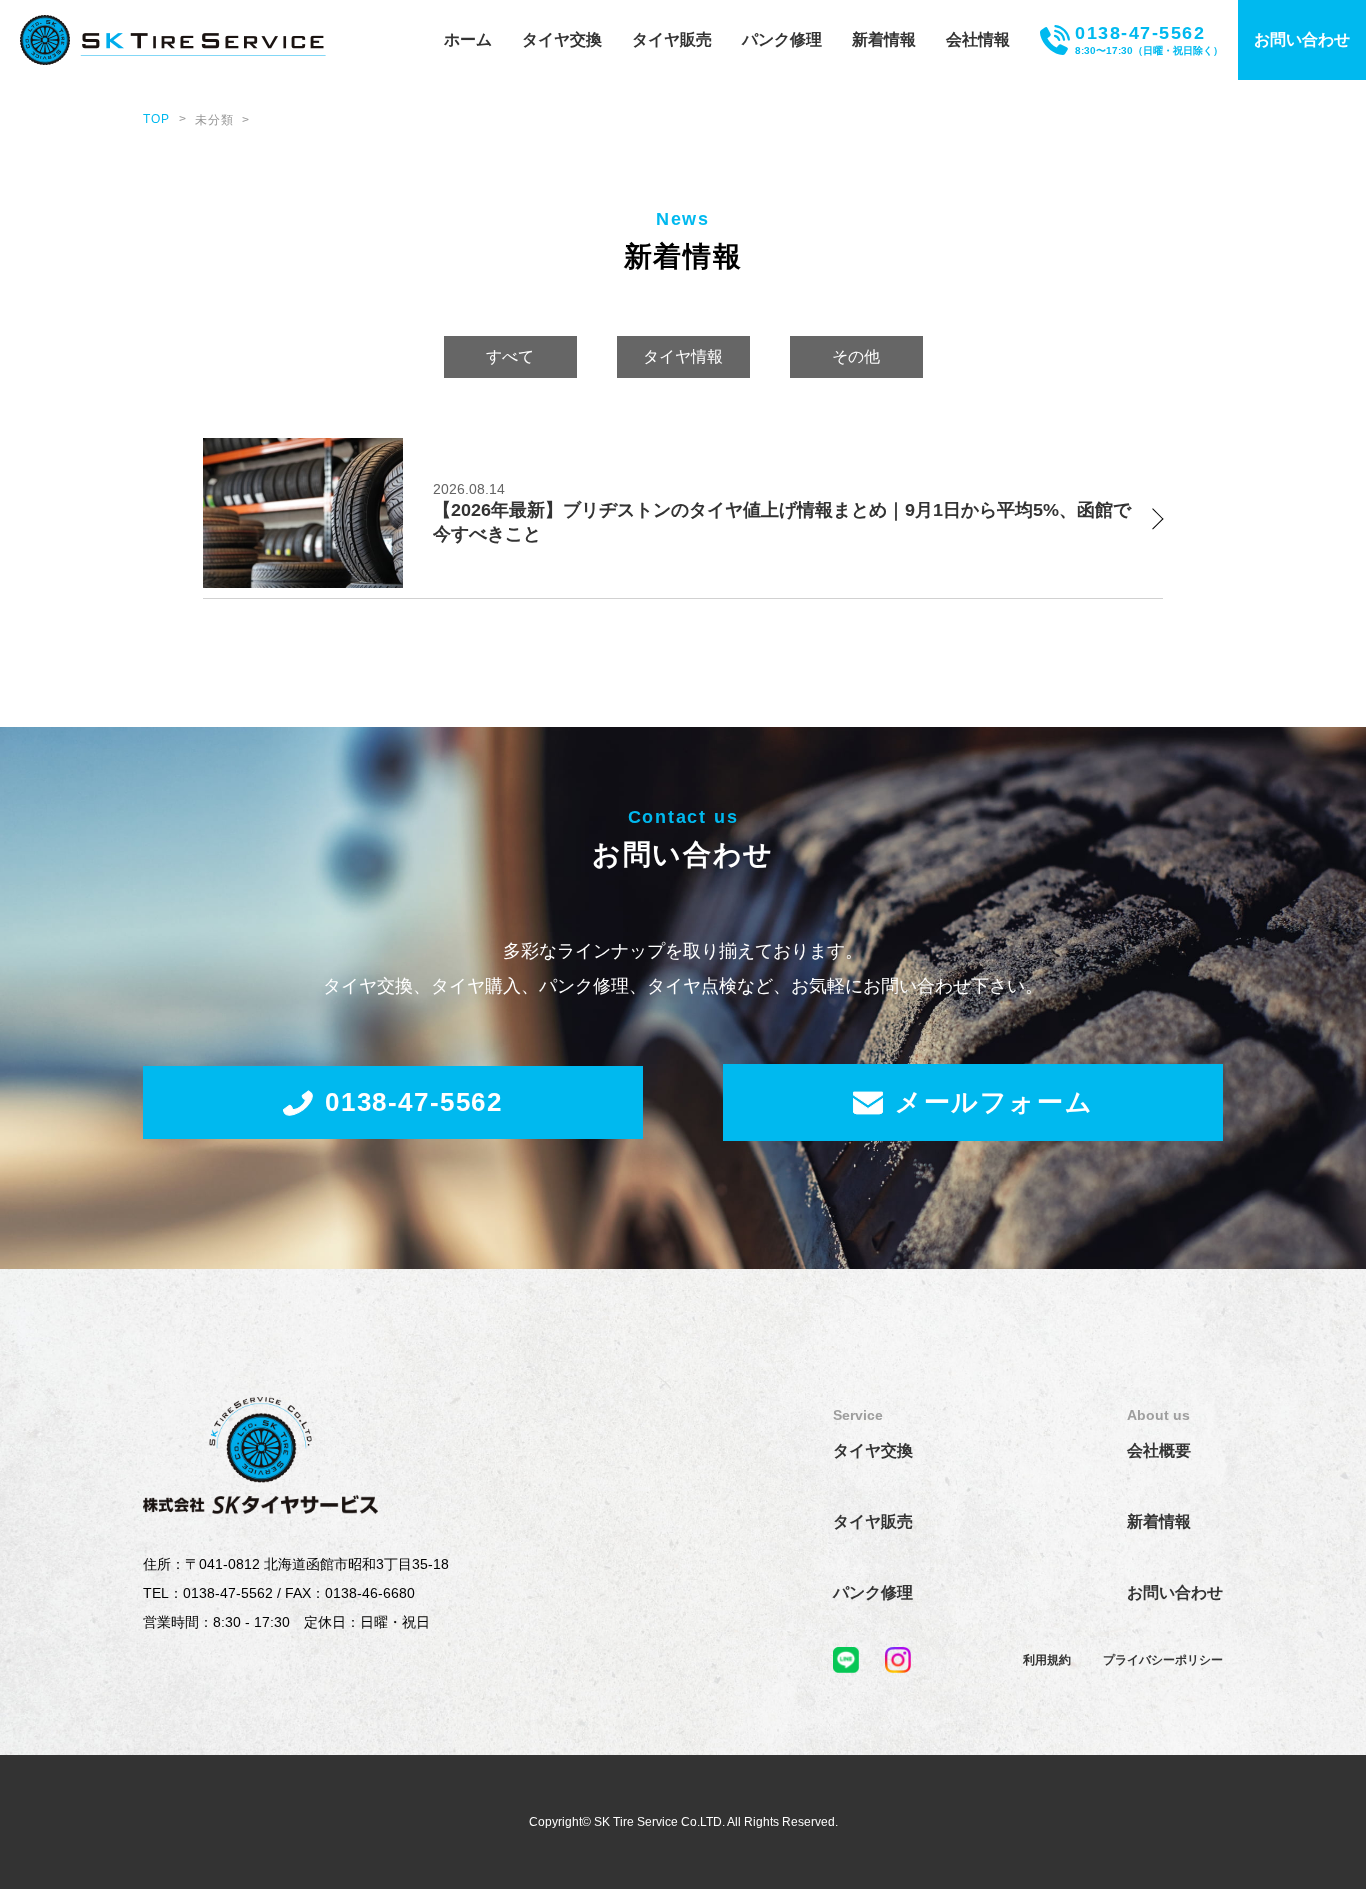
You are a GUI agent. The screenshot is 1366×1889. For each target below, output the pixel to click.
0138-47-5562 (413, 1102)
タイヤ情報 (683, 356)
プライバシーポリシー (1163, 1660)
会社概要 (1159, 1450)
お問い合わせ (1302, 39)
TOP (157, 119)
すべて (510, 356)
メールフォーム (994, 1102)
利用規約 (1047, 1660)
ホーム (468, 39)
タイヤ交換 (562, 39)
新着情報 (884, 39)
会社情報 (978, 39)
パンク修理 (782, 39)
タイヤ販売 (672, 39)
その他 (856, 356)
